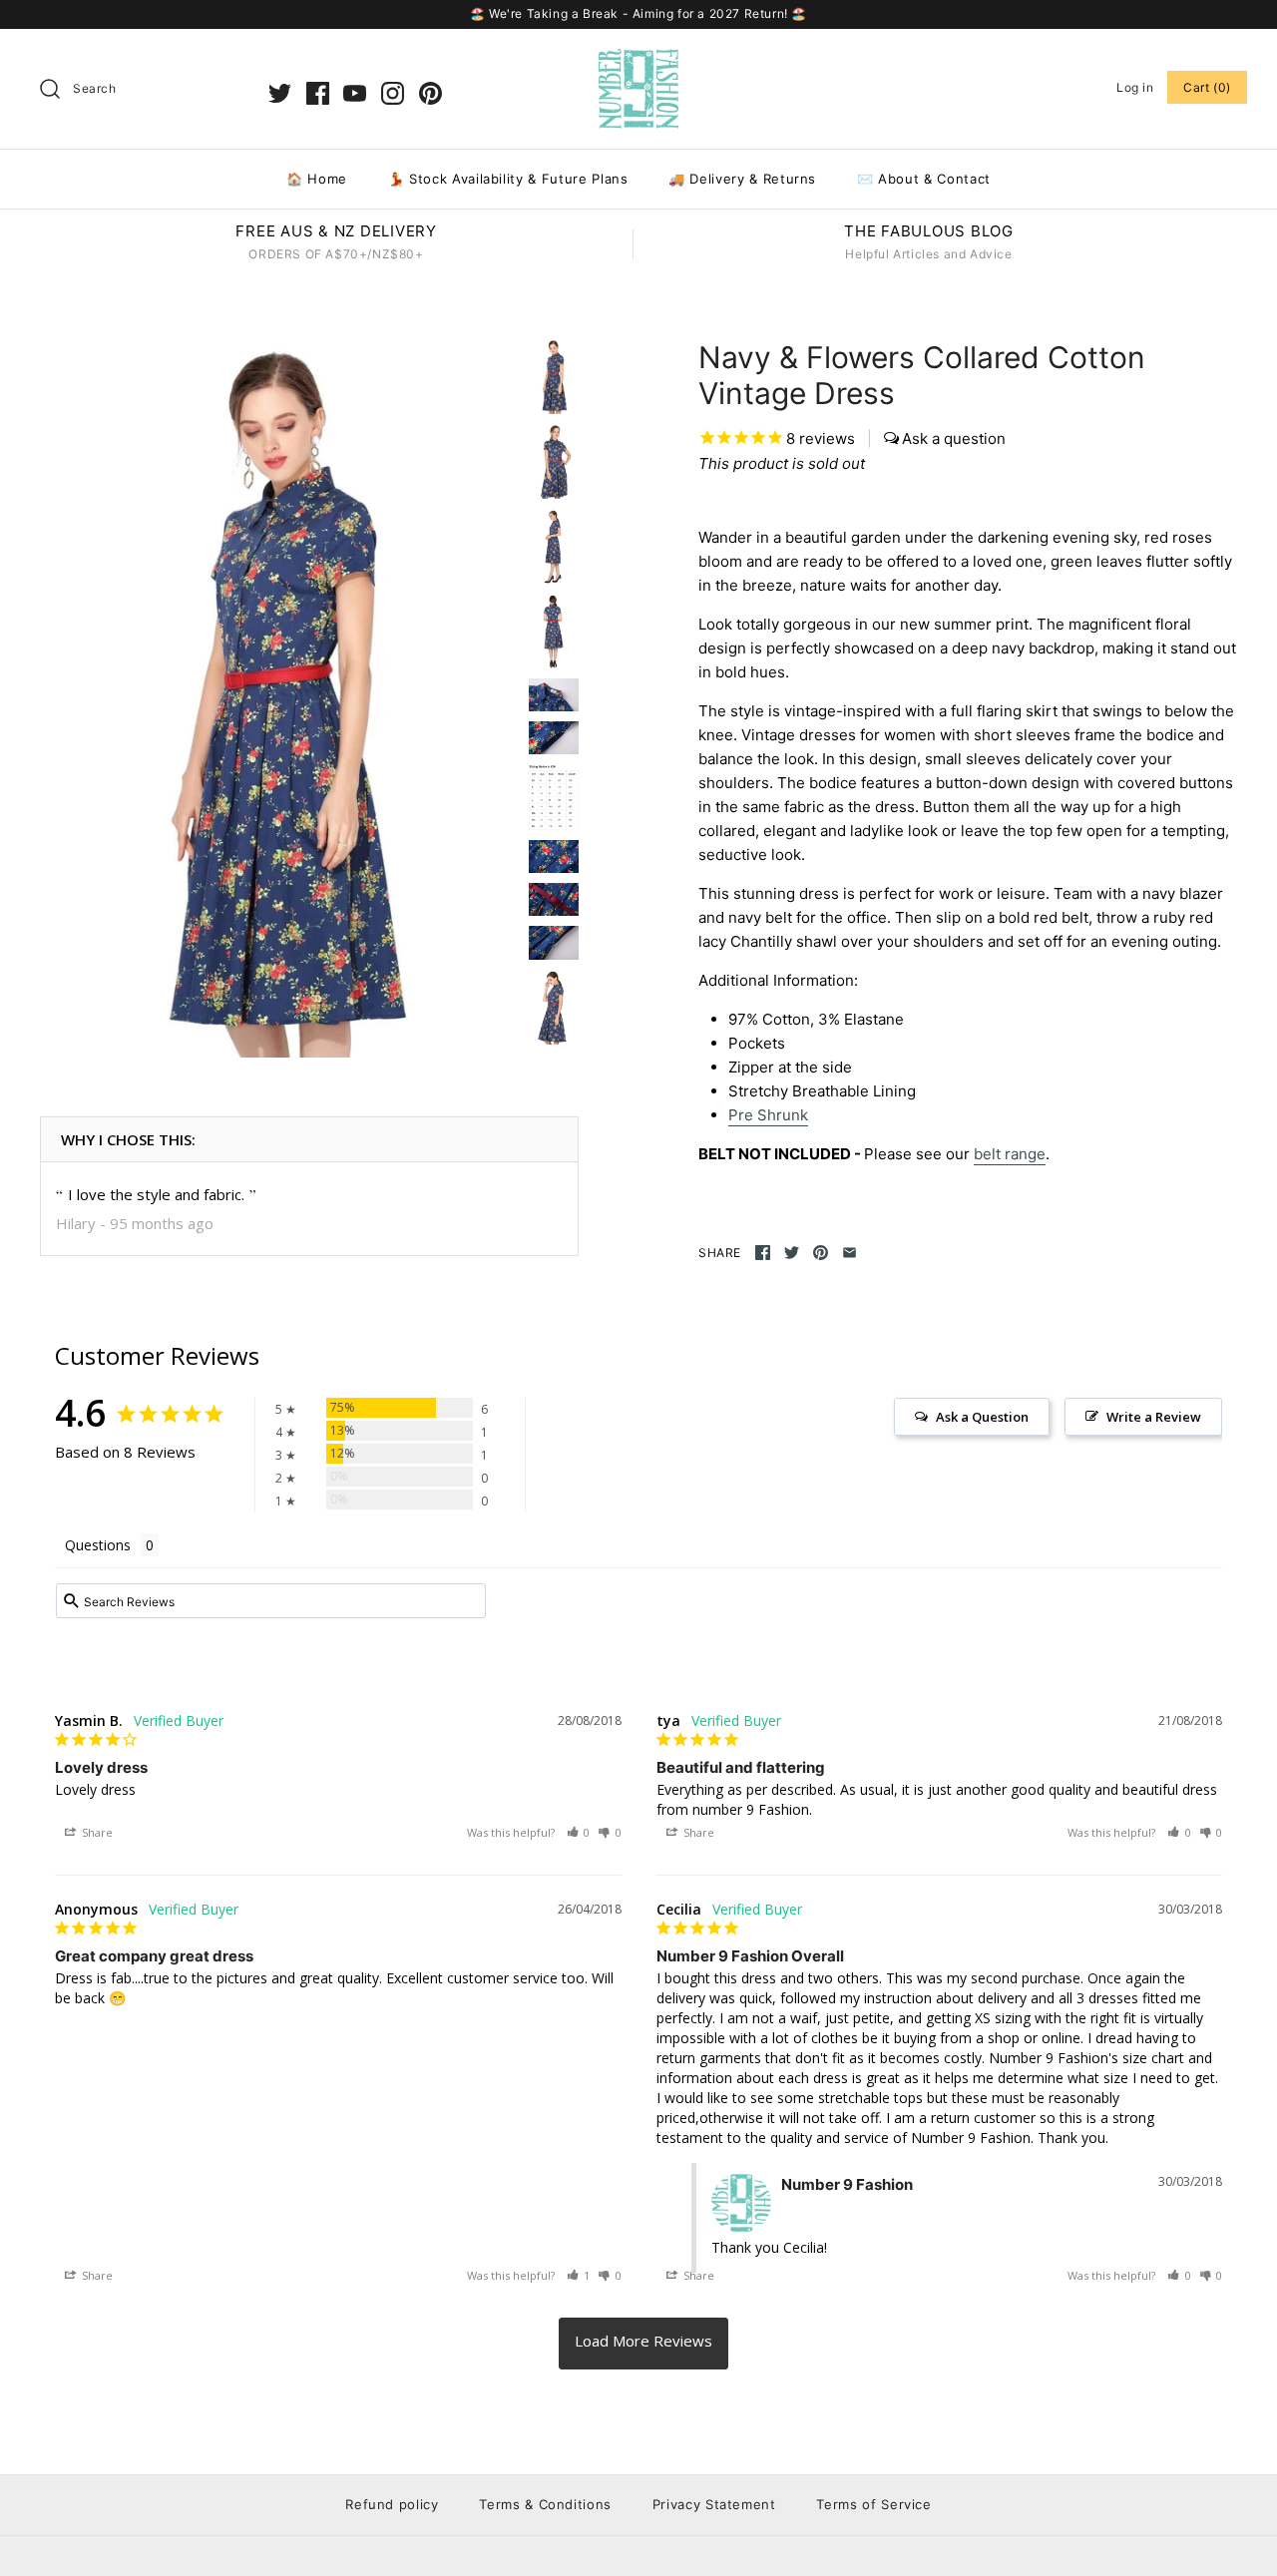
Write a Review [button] (1154, 1417)
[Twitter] (280, 93)
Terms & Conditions (545, 2504)
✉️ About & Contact (924, 179)
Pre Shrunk (768, 1115)
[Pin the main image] (821, 1253)
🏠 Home (317, 179)
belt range (1010, 1154)
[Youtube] (355, 93)
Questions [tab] (98, 1545)
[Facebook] (318, 93)
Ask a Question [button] (982, 1417)
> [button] (643, 2344)
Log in (1135, 87)
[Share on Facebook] (763, 1253)
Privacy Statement (714, 2504)
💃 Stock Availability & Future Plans (508, 179)
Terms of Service (873, 2504)
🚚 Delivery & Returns (742, 179)
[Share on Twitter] (792, 1253)
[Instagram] (393, 93)
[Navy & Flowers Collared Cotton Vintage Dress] (279, 698)
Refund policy (392, 2504)
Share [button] (96, 1832)
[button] (579, 1832)
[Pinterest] (430, 93)
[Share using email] (850, 1253)
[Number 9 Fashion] (638, 60)
